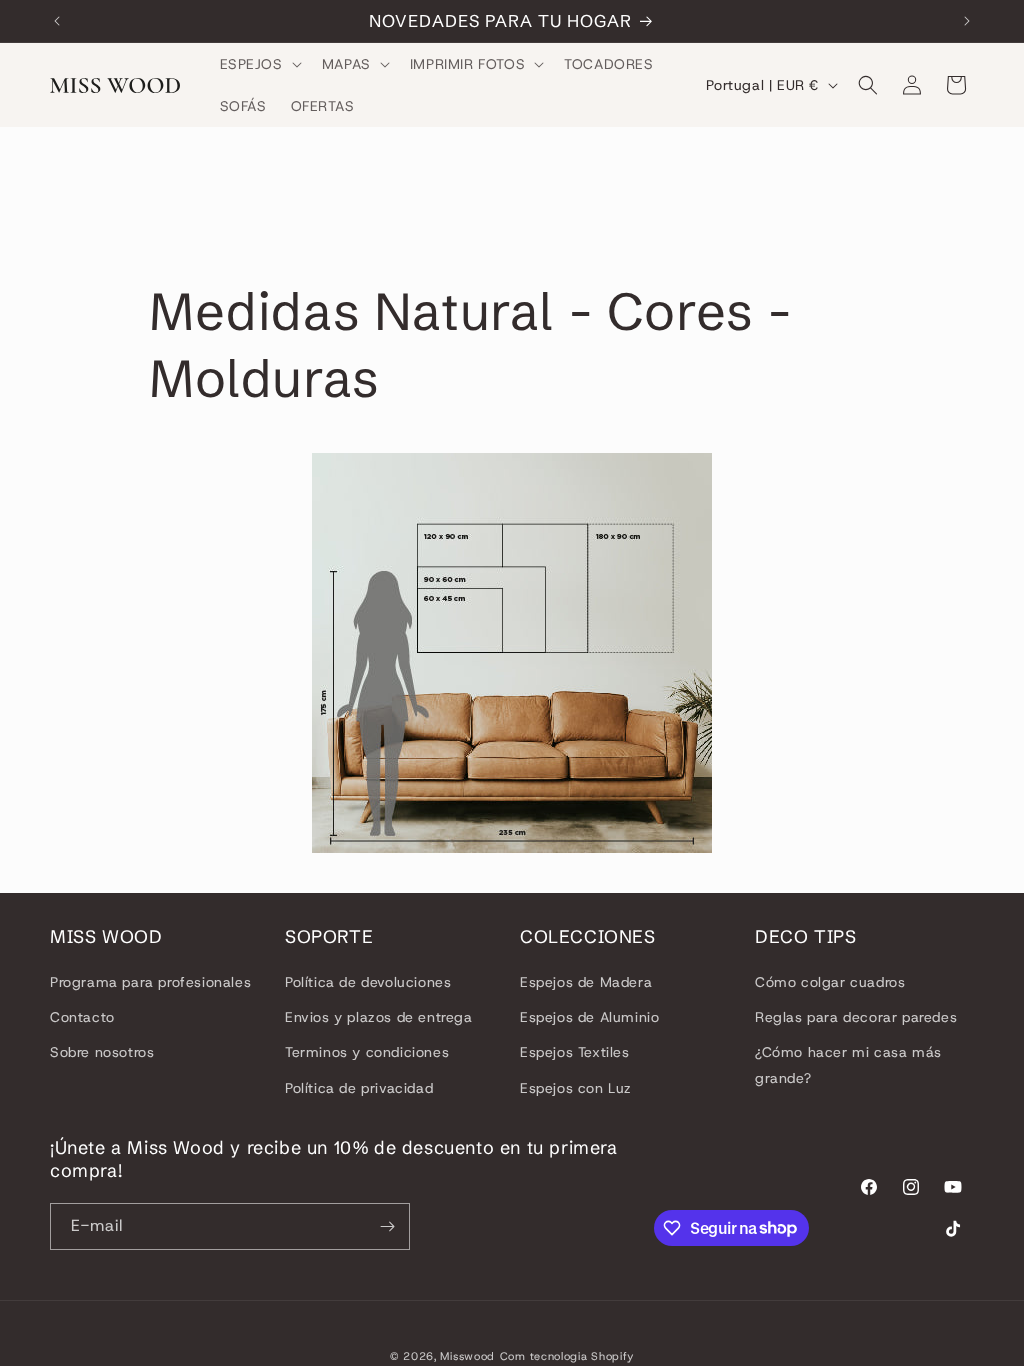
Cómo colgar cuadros (830, 982)
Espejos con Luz (576, 1088)
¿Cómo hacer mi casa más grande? (848, 1064)
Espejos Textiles (575, 1052)
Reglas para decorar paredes (856, 1017)
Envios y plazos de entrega (379, 1017)
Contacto (82, 1017)
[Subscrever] (387, 1226)
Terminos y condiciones (367, 1052)
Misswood (467, 1356)
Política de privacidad (359, 1088)
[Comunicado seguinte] (967, 21)
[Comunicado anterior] (57, 21)
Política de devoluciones (368, 982)
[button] (259, 64)
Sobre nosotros (102, 1052)
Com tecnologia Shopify (567, 1356)
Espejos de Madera (586, 982)
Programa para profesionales (150, 982)
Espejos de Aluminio (589, 1017)
